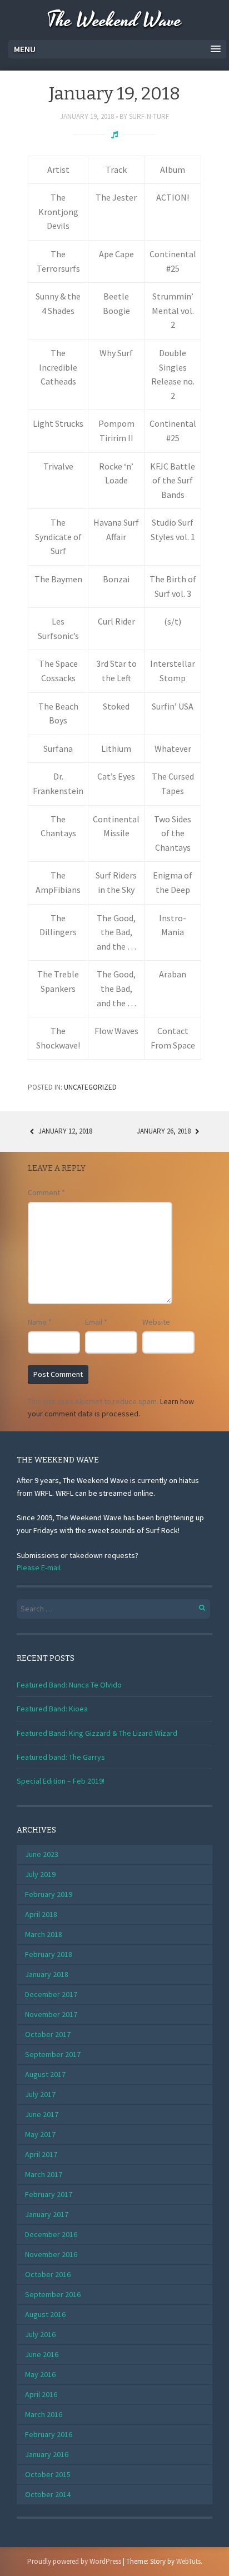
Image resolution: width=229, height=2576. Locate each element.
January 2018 (47, 1974)
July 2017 (40, 2094)
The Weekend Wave (114, 21)
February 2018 (49, 1954)
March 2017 (44, 2174)
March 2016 (44, 2414)
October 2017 (48, 2034)
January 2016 (47, 2454)
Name (40, 1322)
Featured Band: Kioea (52, 1709)
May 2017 (40, 2134)
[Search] (196, 1606)
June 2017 (42, 2114)
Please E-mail (39, 1567)
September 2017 (53, 2054)
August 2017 (45, 2074)
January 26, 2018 (165, 1131)
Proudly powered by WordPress (74, 2561)
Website (156, 1322)
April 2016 (41, 2394)
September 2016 (53, 2294)
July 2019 (40, 1874)
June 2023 (42, 1854)
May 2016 (40, 2374)
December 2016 (51, 2234)
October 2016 (48, 2274)
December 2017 (51, 1994)
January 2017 (47, 2214)
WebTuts (188, 2561)
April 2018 (41, 1914)
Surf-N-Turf (149, 116)
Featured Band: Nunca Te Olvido (69, 1685)
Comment (46, 1192)
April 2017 (41, 2154)
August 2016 (45, 2314)
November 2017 (51, 2014)
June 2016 (42, 2354)
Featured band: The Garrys (61, 1757)
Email (96, 1322)
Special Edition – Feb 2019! (61, 1781)
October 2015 (48, 2474)
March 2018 (44, 1934)
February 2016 (49, 2434)
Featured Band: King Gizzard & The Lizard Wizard (97, 1733)
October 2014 (48, 2494)
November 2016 (51, 2254)
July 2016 (40, 2334)
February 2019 (49, 1894)
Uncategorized (90, 1087)
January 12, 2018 (64, 1131)
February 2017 (49, 2194)
